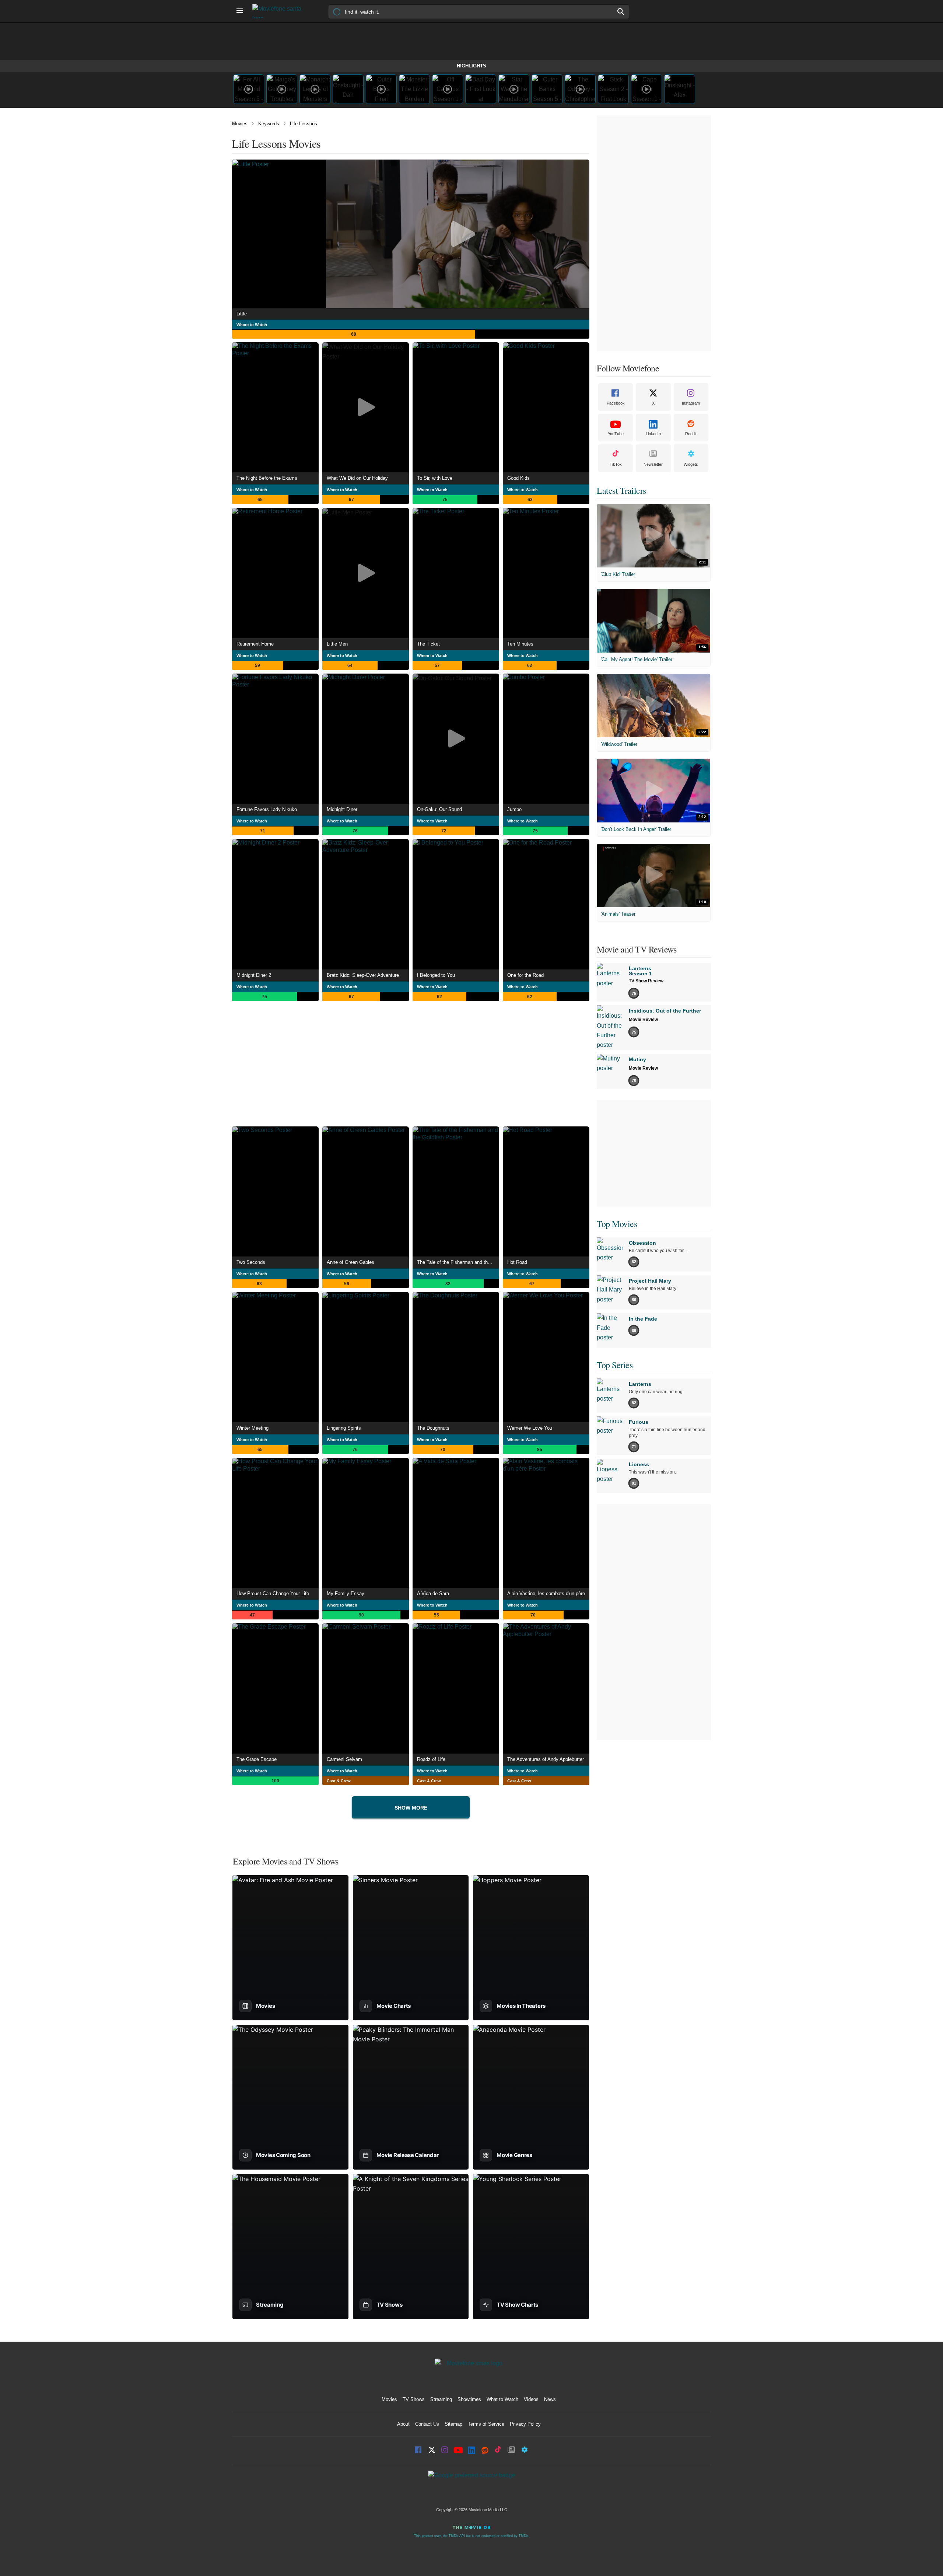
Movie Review (643, 1020)
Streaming (441, 2399)
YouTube (616, 434)
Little (242, 314)
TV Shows (414, 2399)
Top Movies (617, 1224)
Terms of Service (486, 2424)
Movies (240, 124)
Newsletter (653, 464)
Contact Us (427, 2424)
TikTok (616, 464)
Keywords (269, 124)
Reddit (691, 434)
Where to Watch (252, 325)
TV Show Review (646, 981)
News (550, 2399)
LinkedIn (653, 434)
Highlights (471, 66)
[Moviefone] (280, 11)
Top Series (615, 1365)
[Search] (621, 11)
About (403, 2424)
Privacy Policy (525, 2424)
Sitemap (453, 2424)
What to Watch (502, 2399)
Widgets (691, 464)
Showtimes (469, 2399)
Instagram (691, 403)
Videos (531, 2399)
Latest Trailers (621, 490)
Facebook (616, 403)
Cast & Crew (339, 1781)
